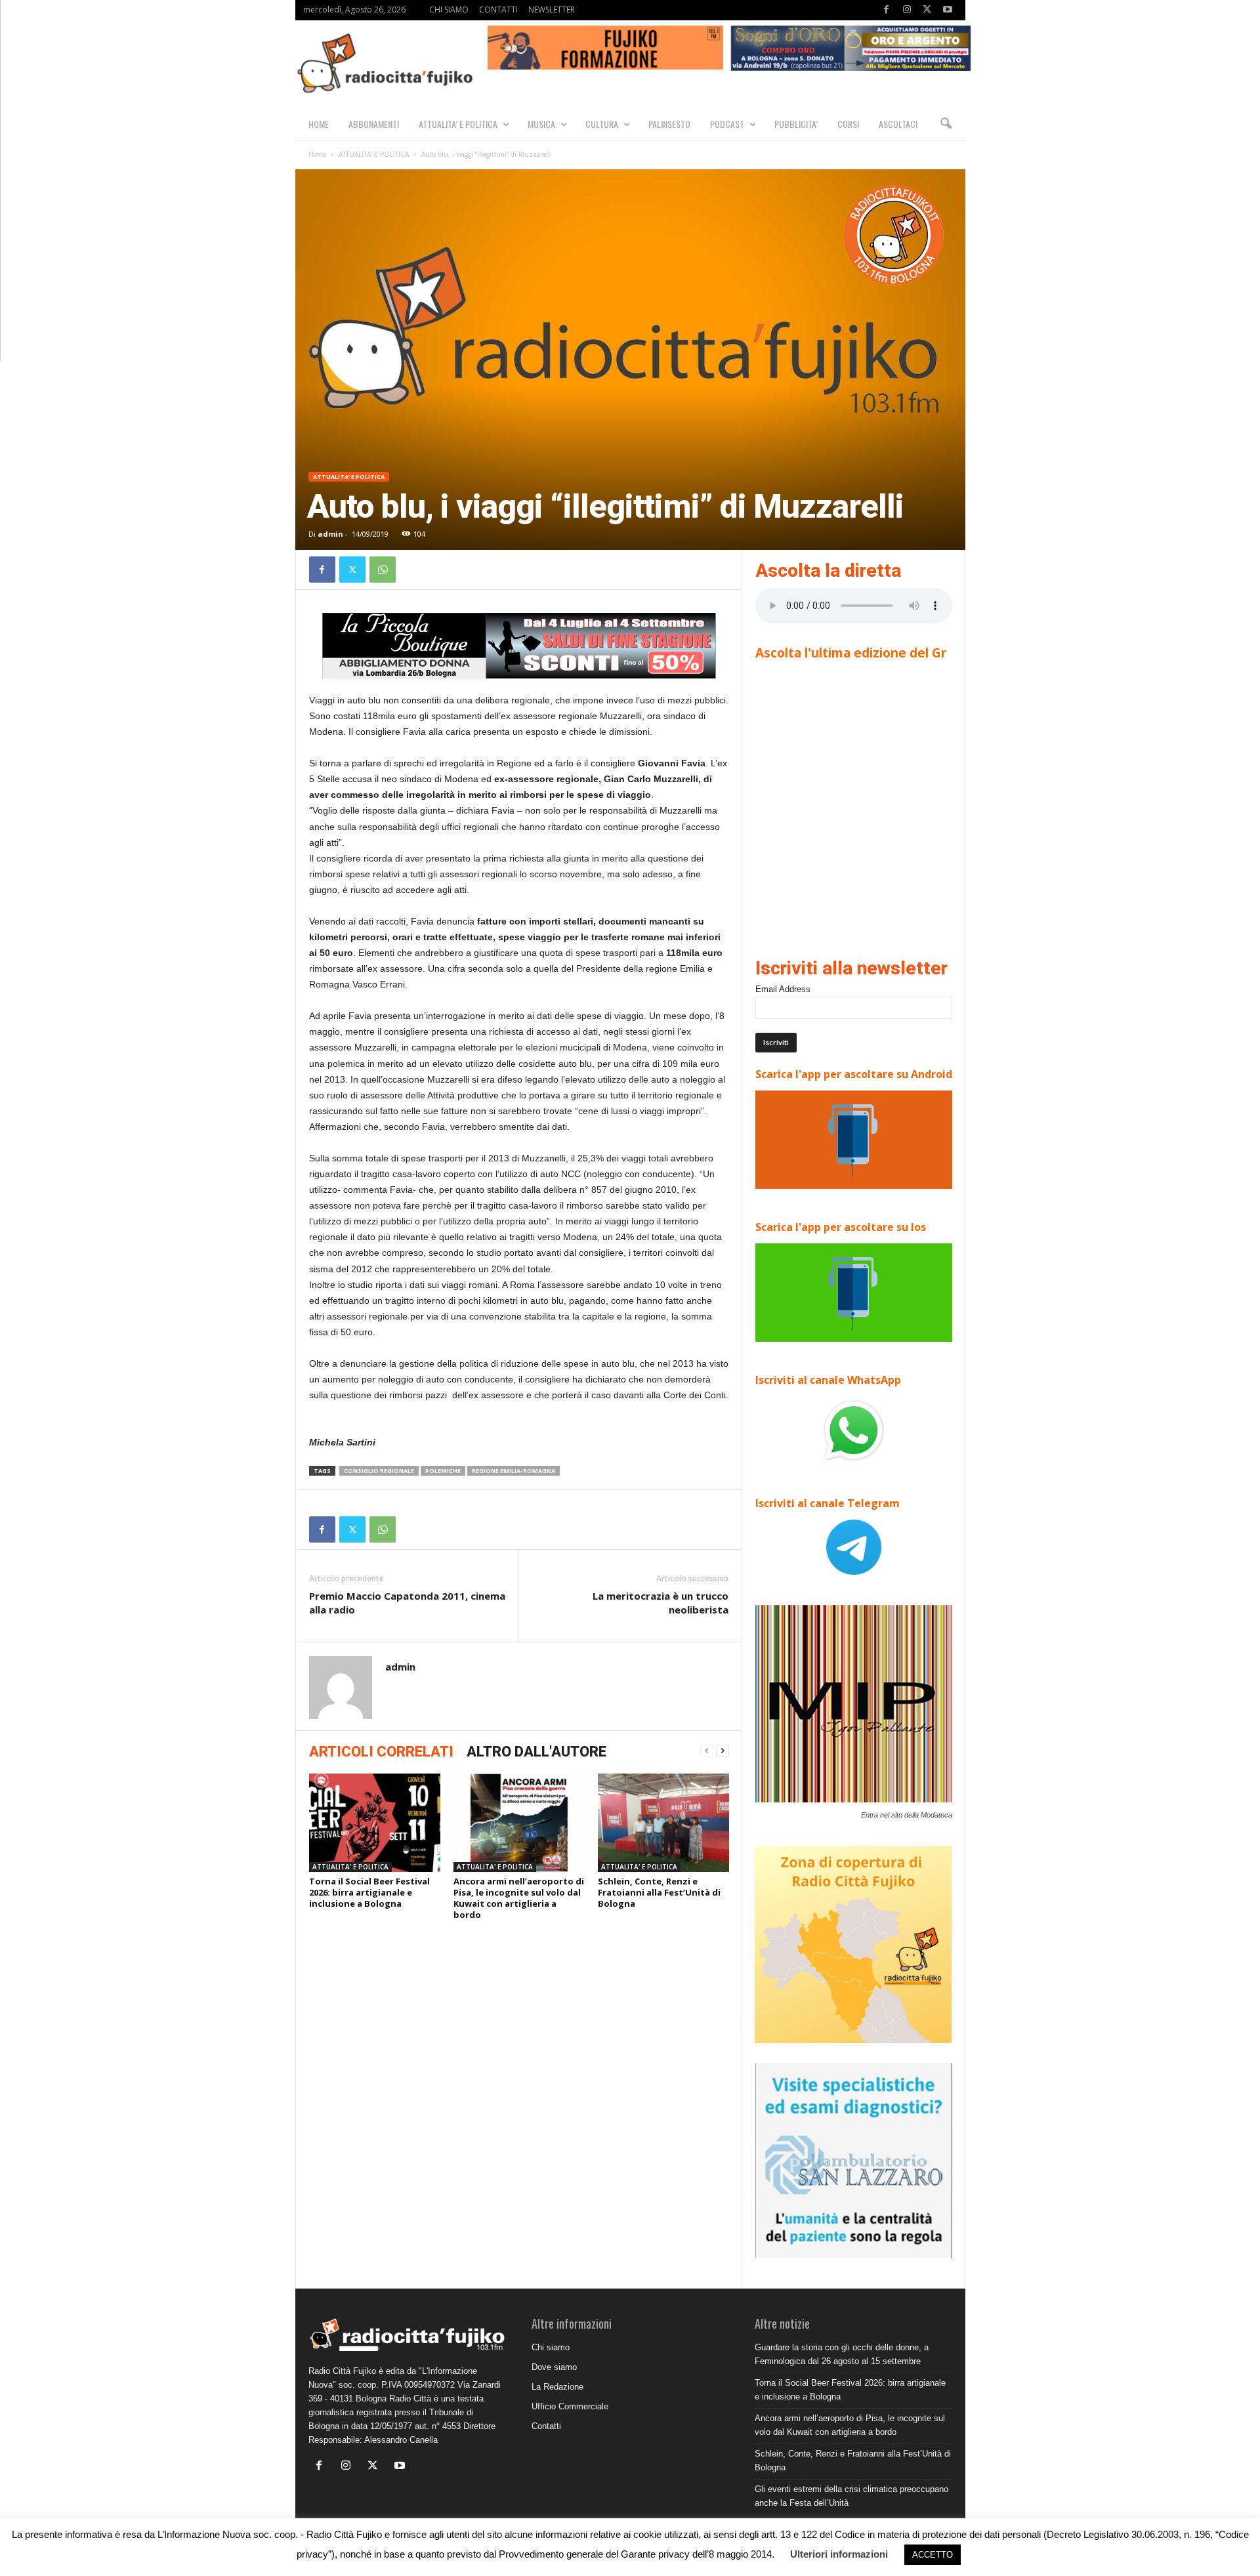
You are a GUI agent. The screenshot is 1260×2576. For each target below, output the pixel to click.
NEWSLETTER (552, 10)
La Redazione (557, 2387)
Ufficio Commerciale (570, 2406)
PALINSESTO (669, 124)
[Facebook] (887, 10)
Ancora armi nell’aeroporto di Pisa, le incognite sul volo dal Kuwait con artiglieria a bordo (519, 1898)
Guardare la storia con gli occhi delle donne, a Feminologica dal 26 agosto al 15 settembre (842, 2354)
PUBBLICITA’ (796, 124)
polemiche (443, 1471)
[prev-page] (707, 1751)
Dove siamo (554, 2367)
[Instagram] (907, 10)
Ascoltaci (898, 124)
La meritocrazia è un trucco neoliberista (661, 1603)
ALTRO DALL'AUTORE (536, 1752)
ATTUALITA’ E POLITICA (458, 124)
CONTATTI (498, 10)
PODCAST (727, 124)
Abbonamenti (374, 124)
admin (330, 534)
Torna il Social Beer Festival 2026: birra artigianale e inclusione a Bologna (369, 1892)
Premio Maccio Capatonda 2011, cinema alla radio (407, 1603)
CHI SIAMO (449, 10)
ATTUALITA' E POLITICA (374, 154)
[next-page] (723, 1751)
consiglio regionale (379, 1471)
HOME (319, 124)
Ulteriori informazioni (839, 2554)
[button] (946, 124)
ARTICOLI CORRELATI (381, 1752)
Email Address (783, 989)
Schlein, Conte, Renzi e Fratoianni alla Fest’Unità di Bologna (659, 1892)
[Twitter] (927, 10)
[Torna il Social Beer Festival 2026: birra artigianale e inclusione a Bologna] (375, 1823)
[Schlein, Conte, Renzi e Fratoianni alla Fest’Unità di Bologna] (663, 1823)
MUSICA (541, 124)
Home (317, 154)
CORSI (848, 124)
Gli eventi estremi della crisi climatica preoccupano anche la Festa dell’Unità (851, 2496)
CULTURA (602, 124)
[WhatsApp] (383, 570)
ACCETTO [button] (933, 2555)
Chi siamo (551, 2347)
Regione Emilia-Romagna (514, 1471)
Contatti (546, 2426)
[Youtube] (948, 10)
